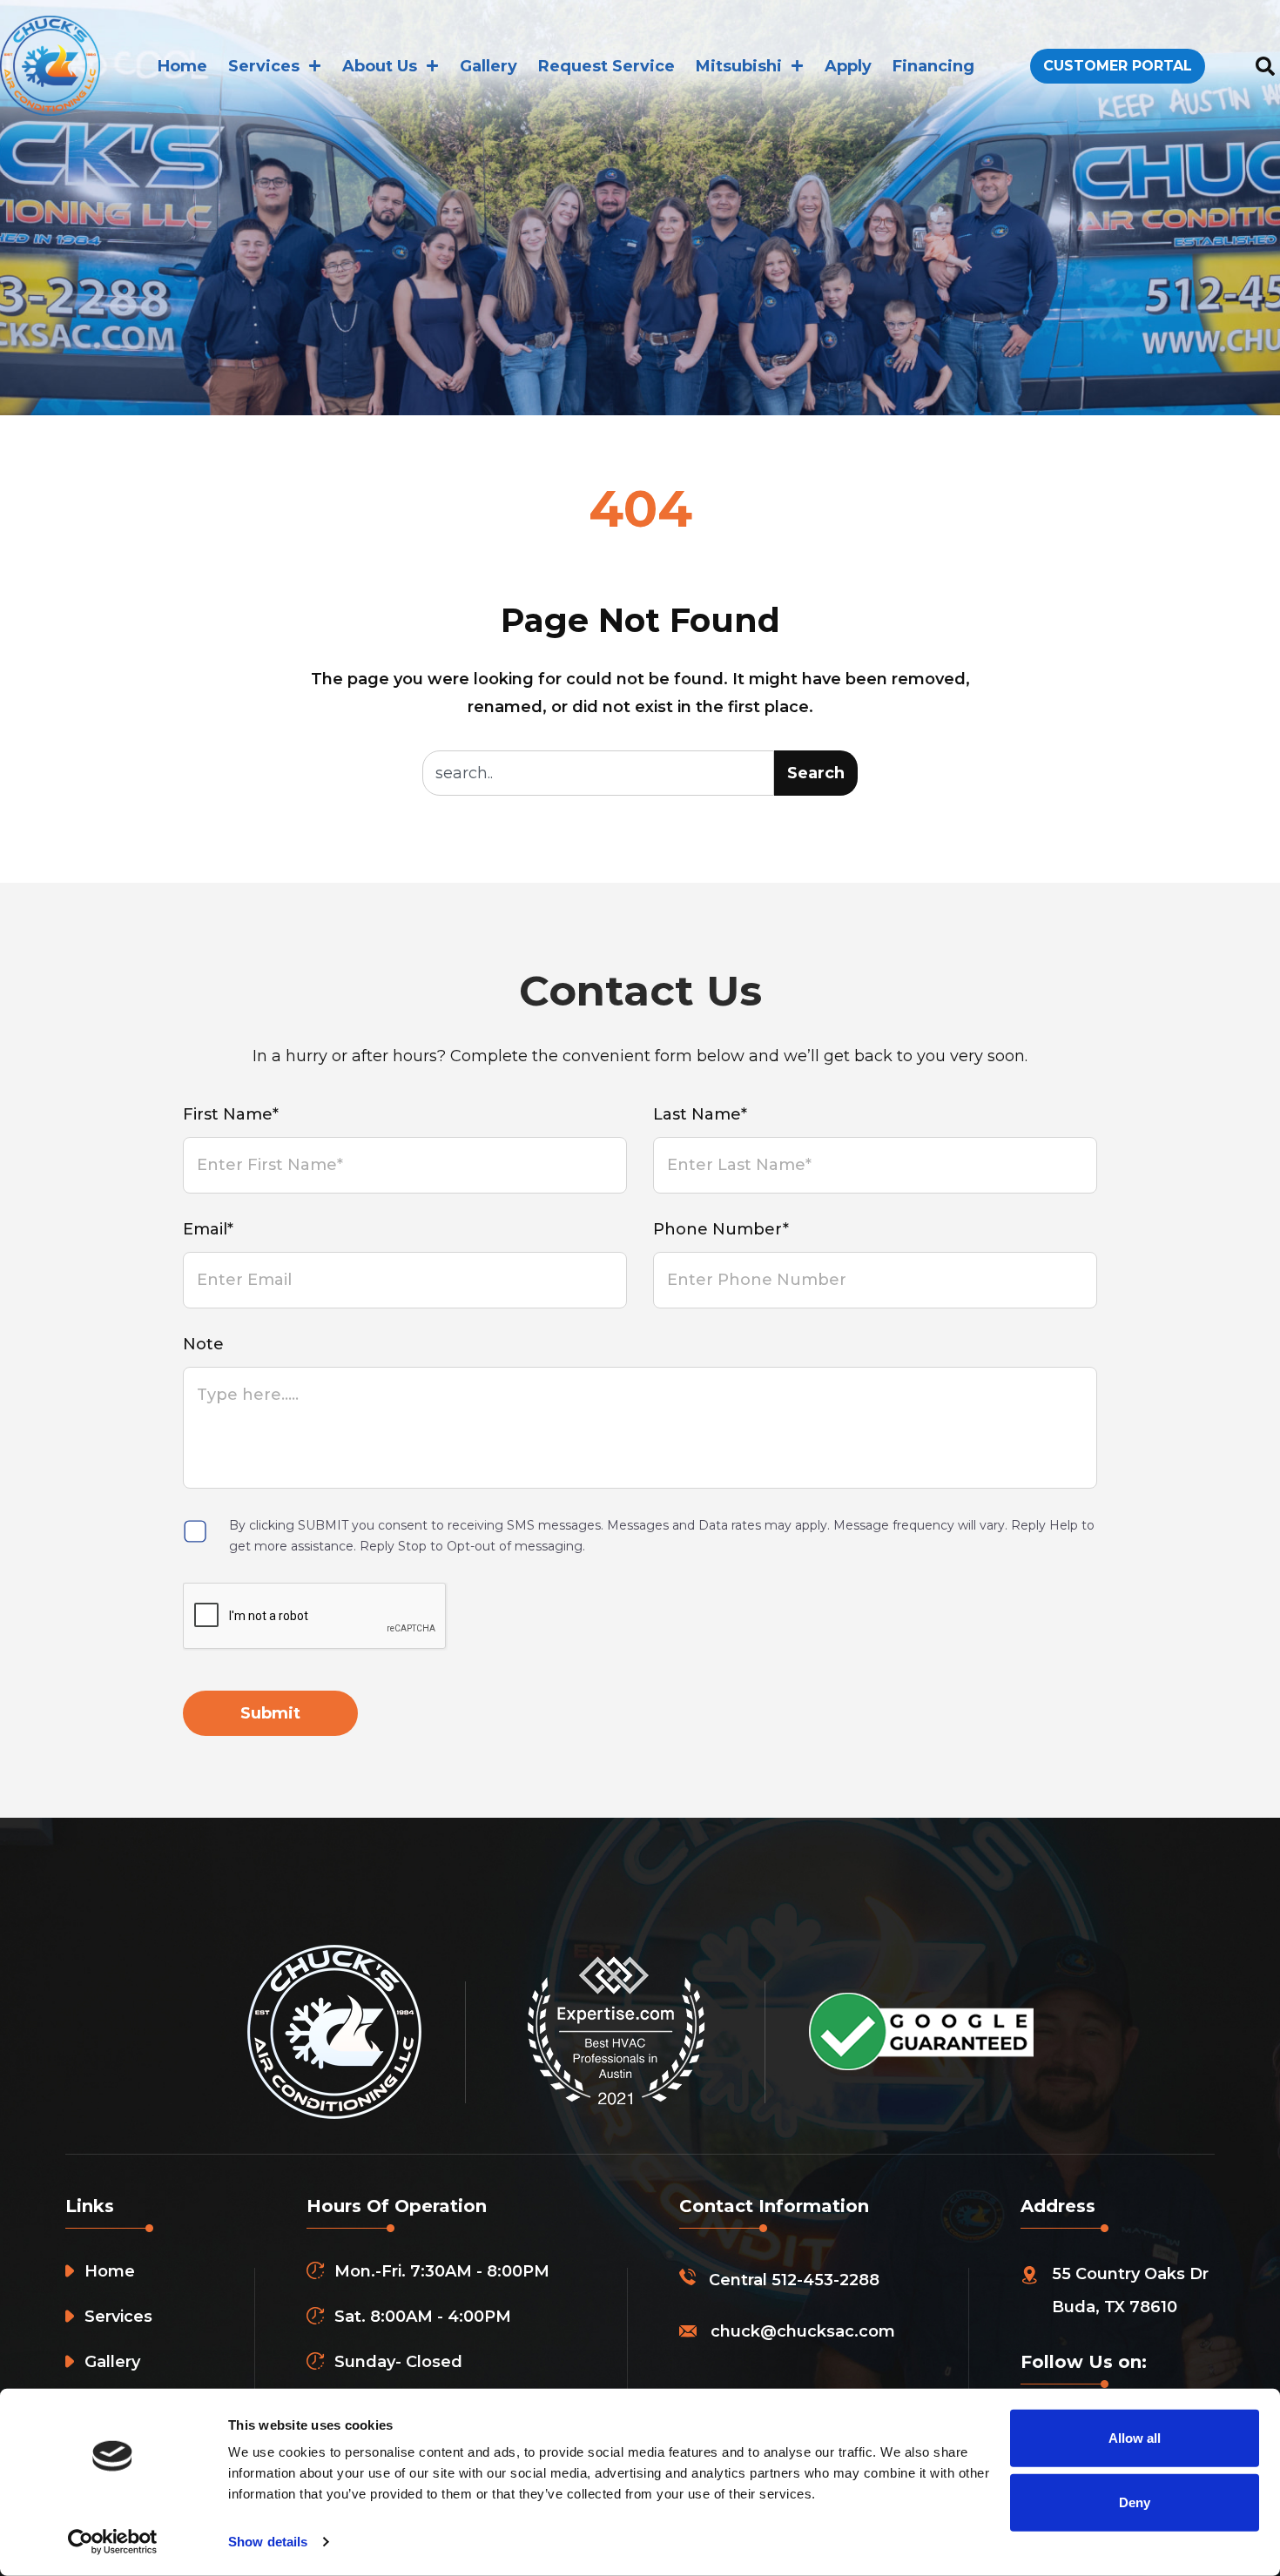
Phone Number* (721, 1229)
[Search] (1265, 66)
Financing (933, 66)
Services (264, 66)
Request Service (606, 66)
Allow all (1135, 2438)
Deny (1135, 2502)
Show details (268, 2542)
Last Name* (700, 1114)
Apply (848, 66)
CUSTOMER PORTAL (1118, 66)
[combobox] (598, 773)
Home (182, 66)
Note (203, 1344)
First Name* (231, 1114)
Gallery (488, 66)
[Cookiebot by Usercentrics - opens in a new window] (113, 2542)
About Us (380, 66)
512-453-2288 (825, 2280)
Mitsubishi (739, 66)
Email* (208, 1229)
